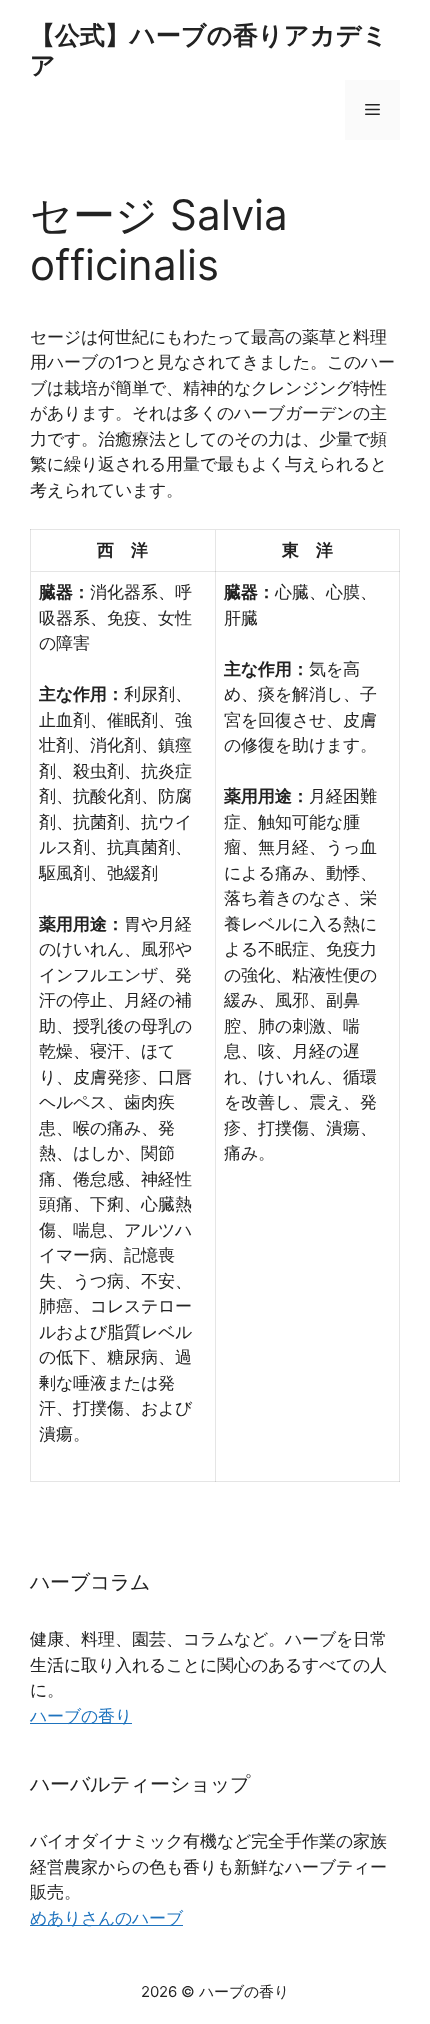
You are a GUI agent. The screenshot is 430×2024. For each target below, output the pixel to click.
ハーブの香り (81, 1716)
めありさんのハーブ (106, 1918)
